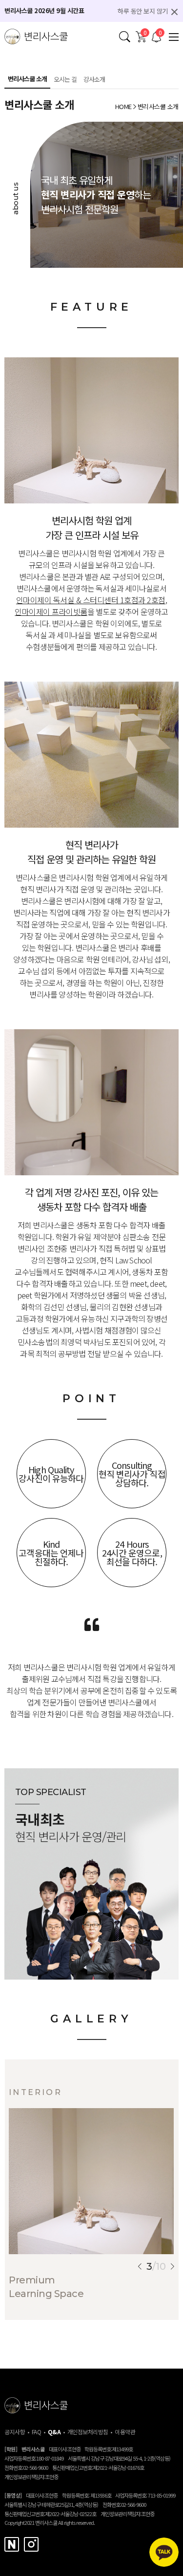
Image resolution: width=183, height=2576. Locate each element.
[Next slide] (173, 2266)
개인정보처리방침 (88, 2432)
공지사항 (15, 2432)
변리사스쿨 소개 (27, 79)
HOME (123, 106)
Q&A (54, 2432)
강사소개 (94, 80)
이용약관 (125, 2432)
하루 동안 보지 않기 (143, 11)
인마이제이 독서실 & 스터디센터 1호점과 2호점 (91, 600)
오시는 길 (65, 80)
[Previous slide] (140, 2266)
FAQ (37, 2432)
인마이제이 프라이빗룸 (51, 612)
